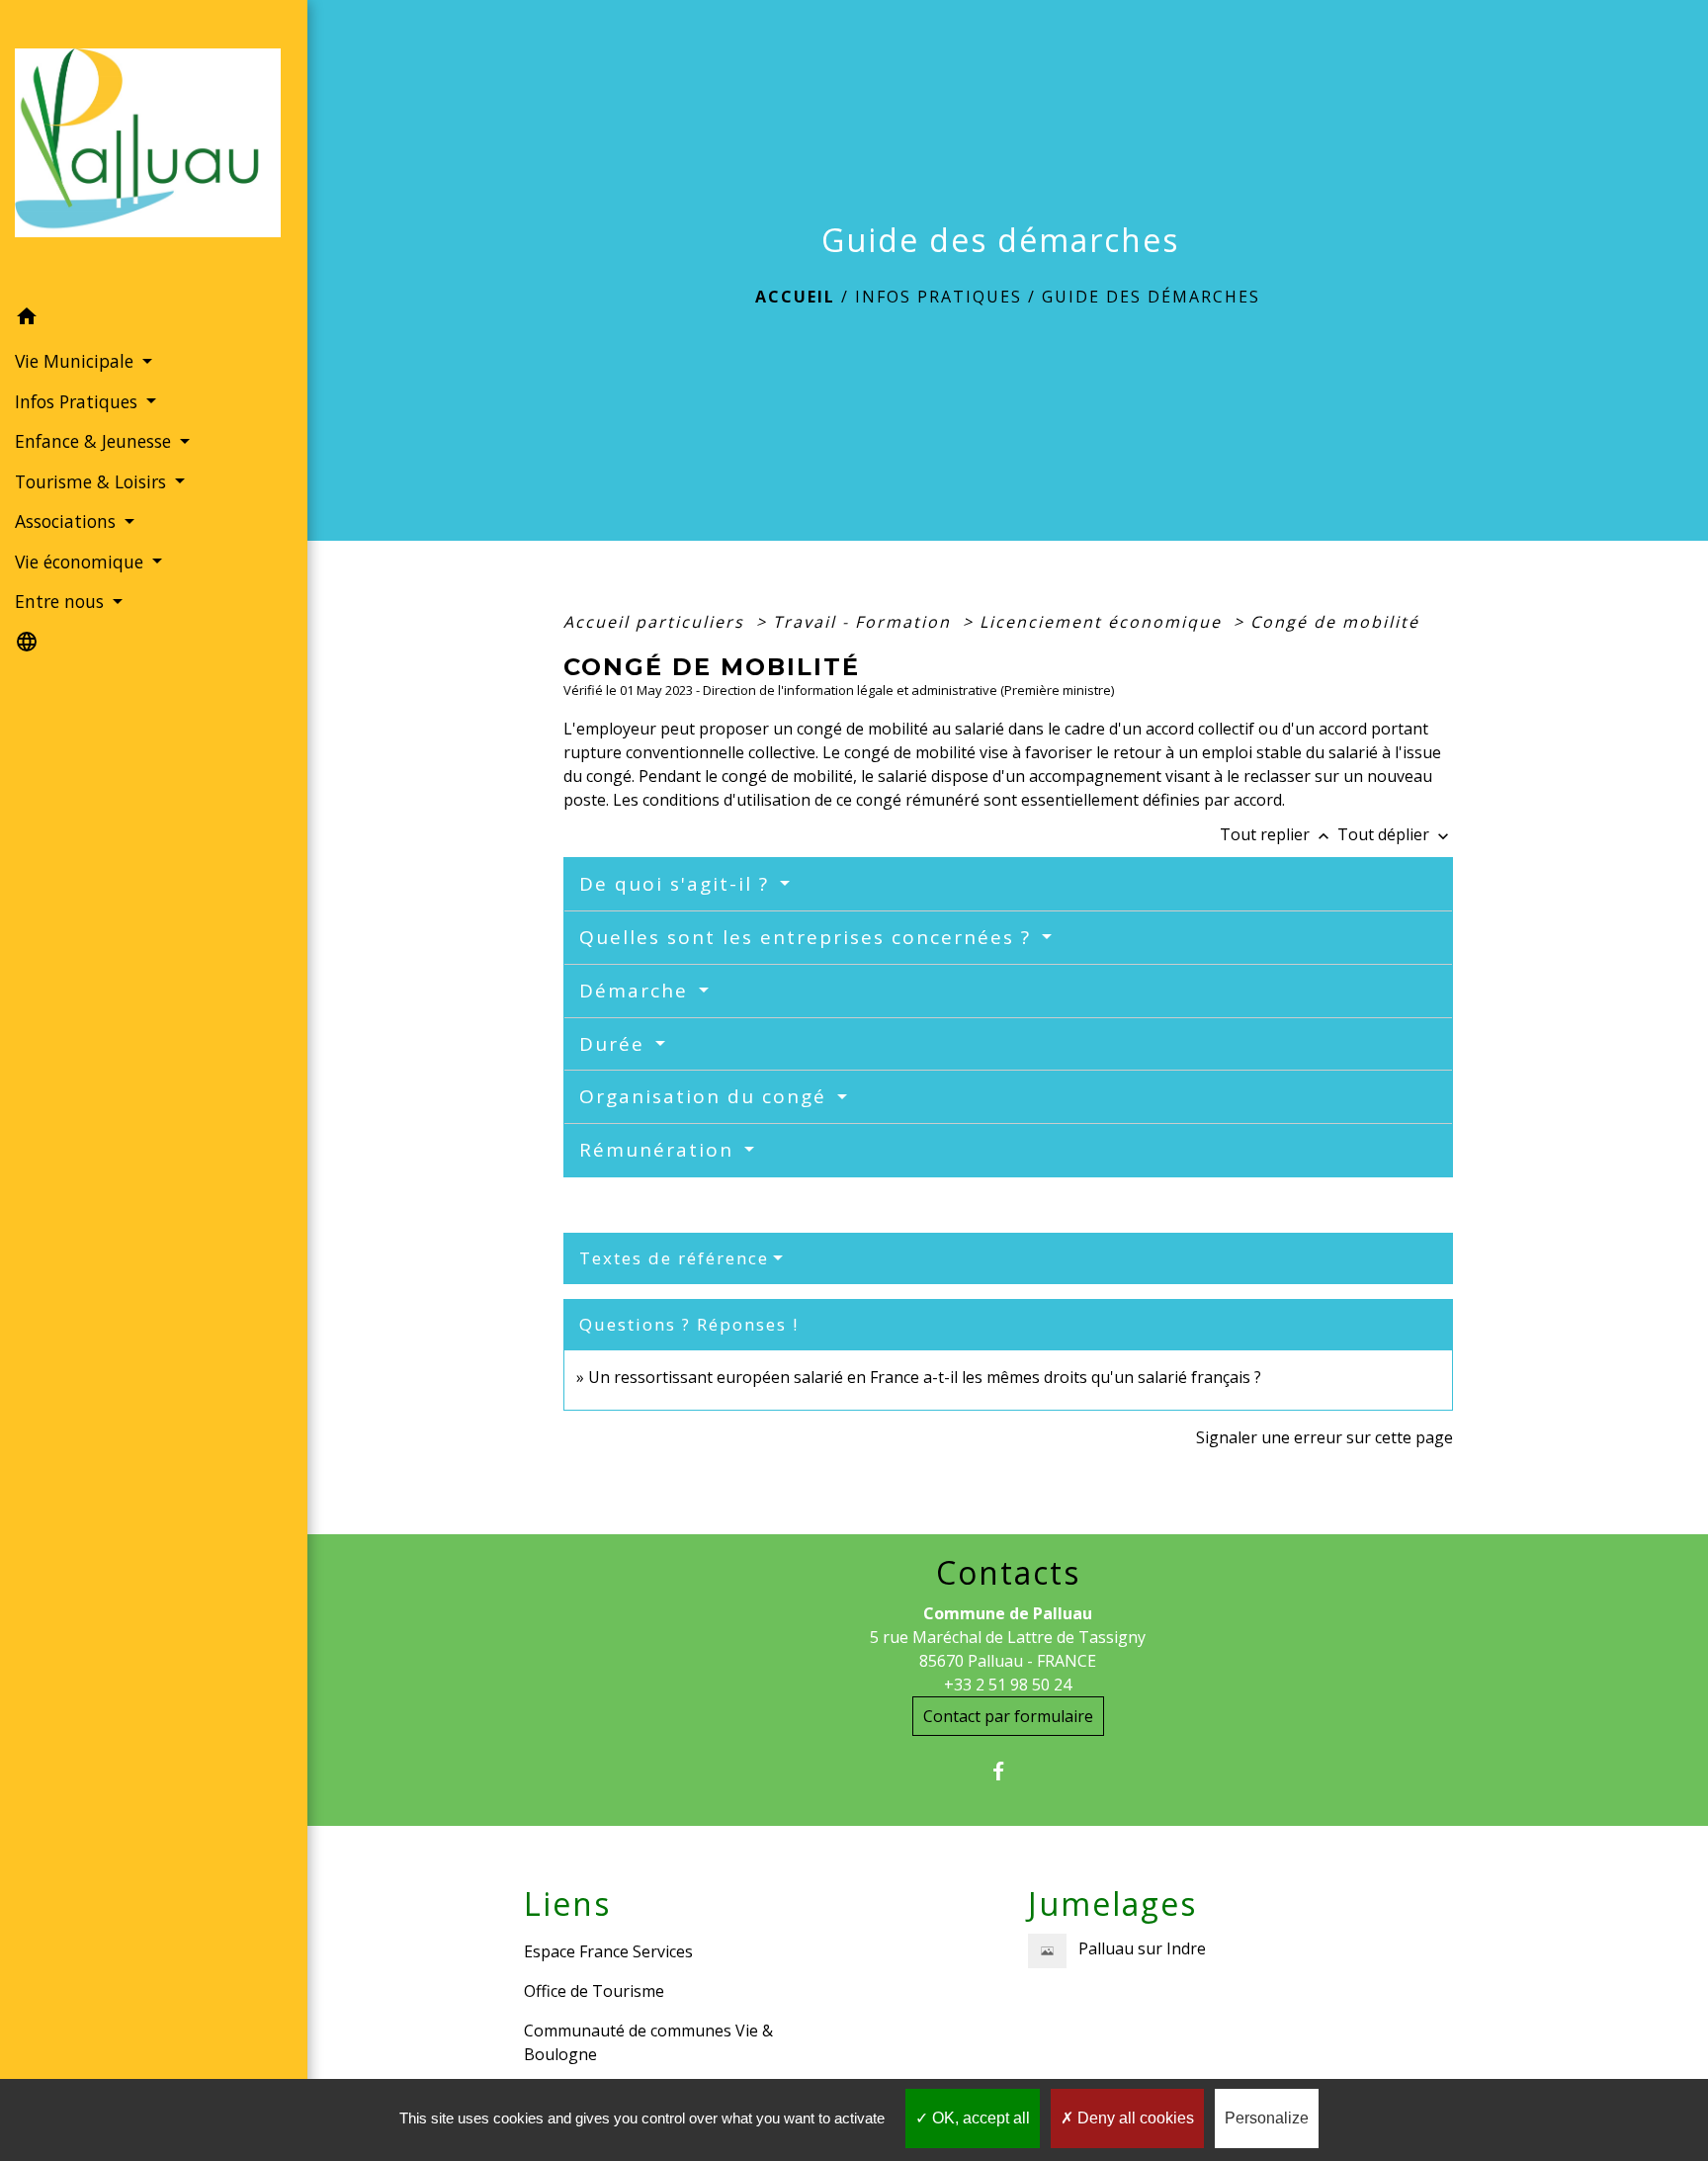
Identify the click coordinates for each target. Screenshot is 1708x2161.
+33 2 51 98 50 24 (1008, 1685)
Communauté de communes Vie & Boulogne (648, 2042)
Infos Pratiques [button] (79, 401)
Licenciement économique (1104, 622)
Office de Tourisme (594, 1991)
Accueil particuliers (657, 622)
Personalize (1267, 2118)
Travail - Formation (865, 622)
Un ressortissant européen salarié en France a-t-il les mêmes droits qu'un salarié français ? (925, 1377)
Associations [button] (68, 521)
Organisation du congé (706, 1096)
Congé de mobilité (1335, 622)
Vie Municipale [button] (77, 361)
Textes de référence (674, 1258)
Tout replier (1277, 834)
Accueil (795, 297)
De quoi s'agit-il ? (678, 884)
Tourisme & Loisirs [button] (93, 481)
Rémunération (660, 1150)
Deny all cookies (1134, 2118)
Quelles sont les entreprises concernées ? (809, 937)
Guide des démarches (1151, 297)
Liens (567, 1904)
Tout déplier (1395, 834)
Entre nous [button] (62, 601)
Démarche (637, 991)
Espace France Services (608, 1951)
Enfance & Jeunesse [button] (95, 441)
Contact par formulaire (1008, 1716)
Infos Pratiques (939, 297)
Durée (615, 1044)
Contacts (1008, 1573)
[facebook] (1008, 1771)
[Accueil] (154, 149)
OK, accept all (979, 2118)
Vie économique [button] (82, 562)
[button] (154, 319)
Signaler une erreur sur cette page (1324, 1437)
